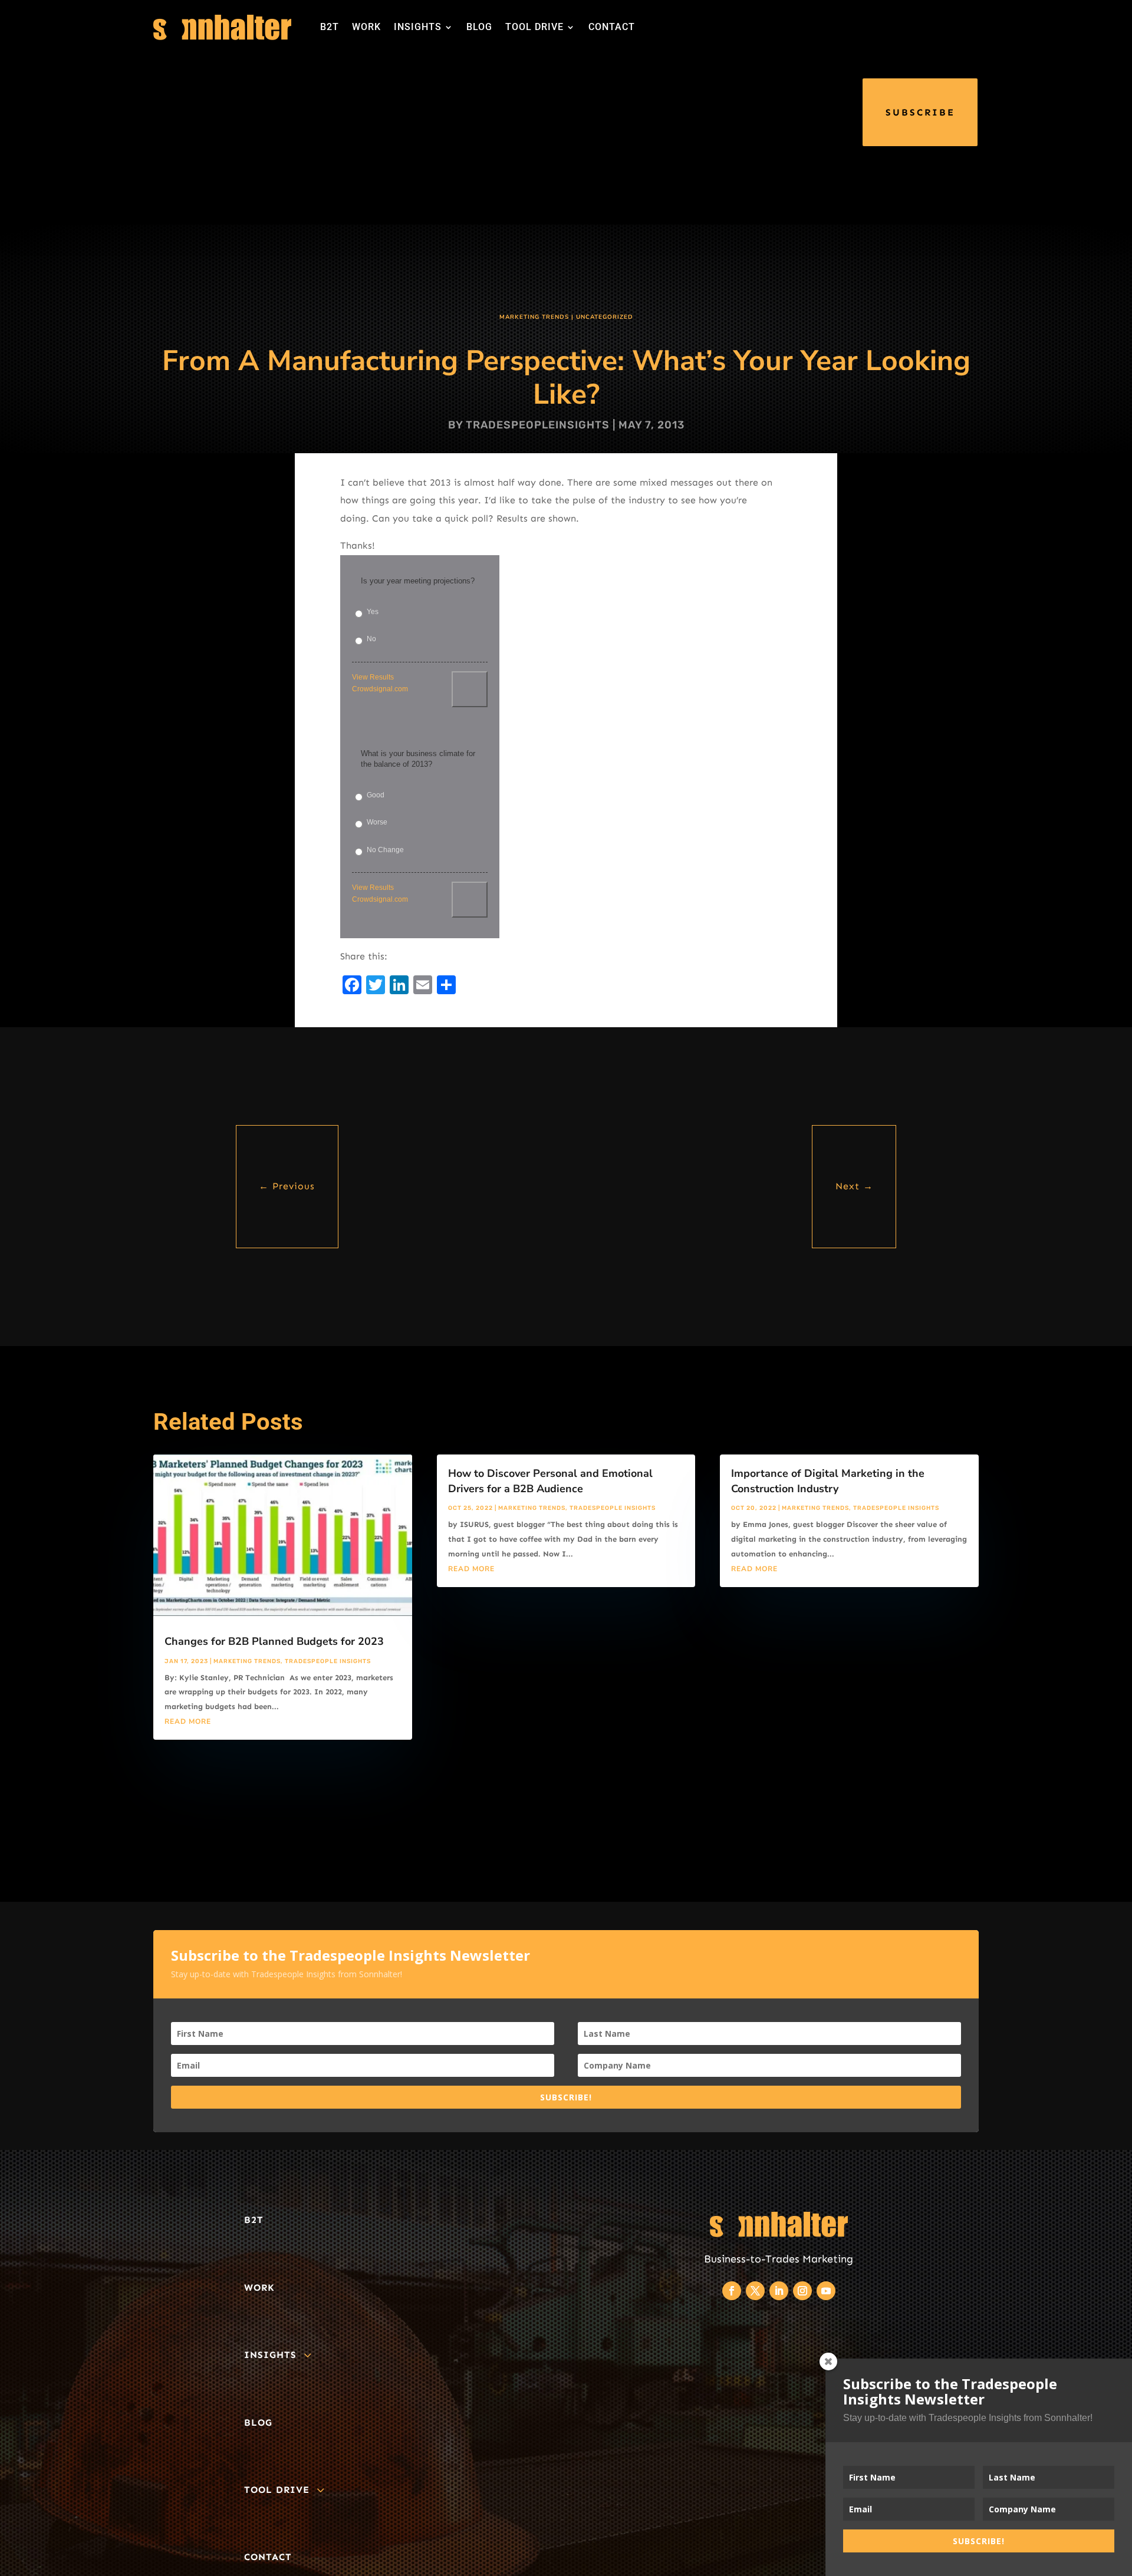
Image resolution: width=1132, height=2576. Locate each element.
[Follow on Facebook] (732, 2291)
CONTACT (612, 27)
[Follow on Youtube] (826, 2291)
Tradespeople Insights (328, 1661)
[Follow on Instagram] (802, 2291)
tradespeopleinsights (538, 425)
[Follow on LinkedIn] (779, 2291)
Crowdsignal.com (380, 689)
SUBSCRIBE (920, 112)
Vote (470, 689)
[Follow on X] (755, 2291)
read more (188, 1721)
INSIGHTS (418, 27)
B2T (330, 27)
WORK (366, 27)
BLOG (479, 27)
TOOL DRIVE (534, 27)
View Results (373, 677)
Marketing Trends (534, 317)
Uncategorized (605, 317)
